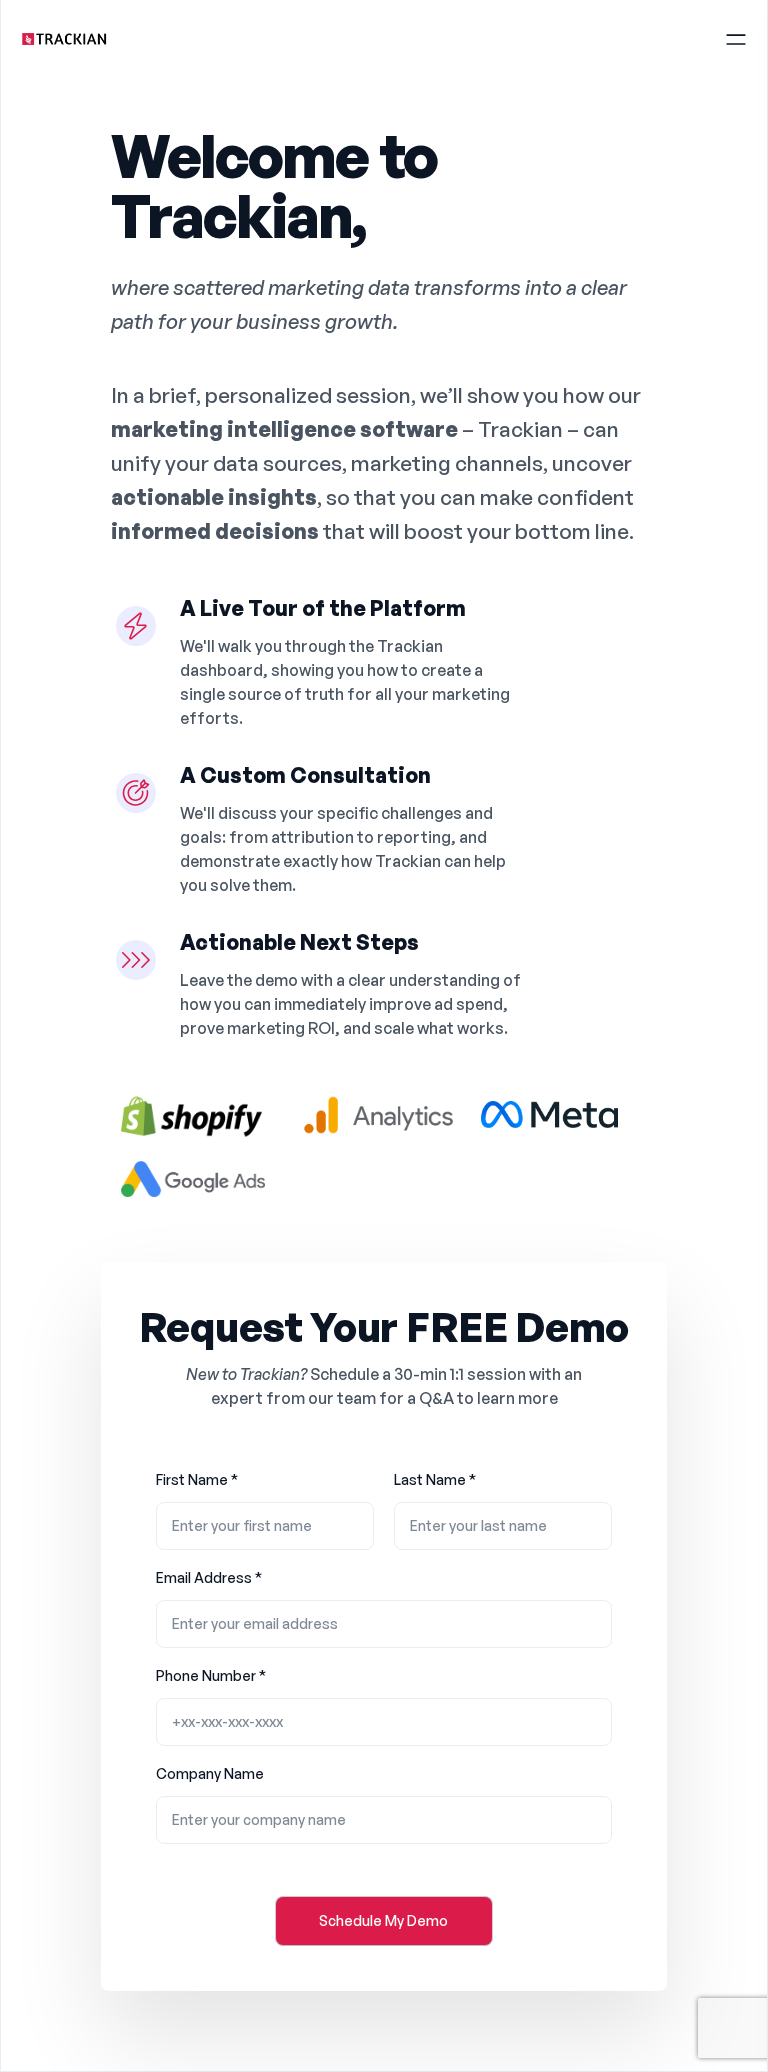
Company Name (210, 1773)
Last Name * (435, 1479)
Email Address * (209, 1577)
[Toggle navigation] (736, 37)
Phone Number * (211, 1675)
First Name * (197, 1479)
